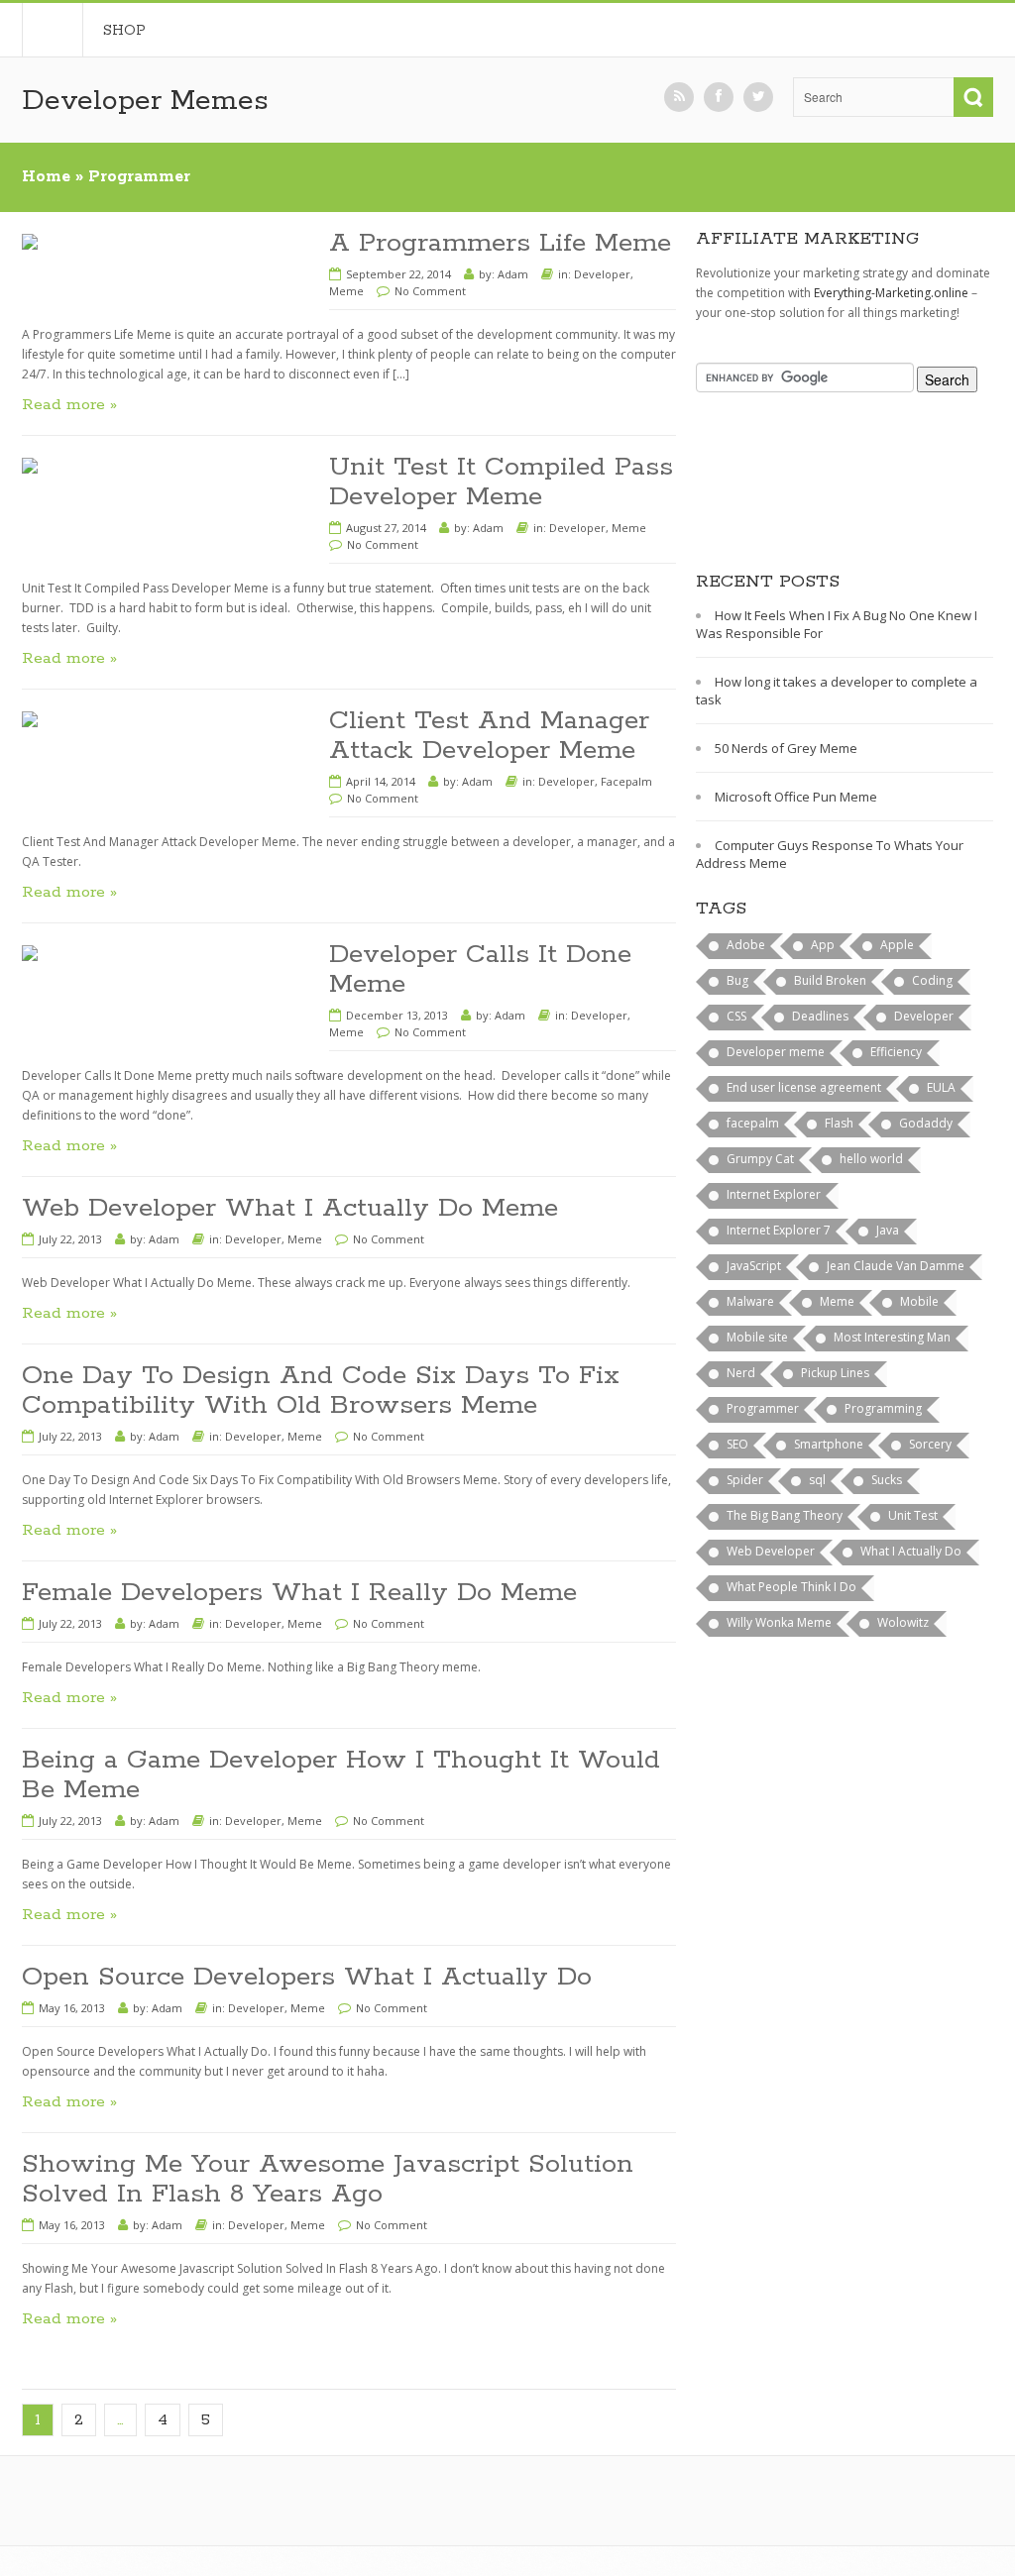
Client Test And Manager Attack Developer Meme (489, 736)
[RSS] (679, 97)
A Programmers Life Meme (500, 243)
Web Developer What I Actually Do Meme (290, 1208)
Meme (346, 291)
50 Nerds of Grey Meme (786, 748)
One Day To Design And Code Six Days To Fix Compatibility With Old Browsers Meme (321, 1391)
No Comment (430, 291)
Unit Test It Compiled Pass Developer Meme (501, 482)
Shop (124, 31)
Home (52, 30)
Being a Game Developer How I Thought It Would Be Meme (341, 1775)
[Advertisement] (795, 496)
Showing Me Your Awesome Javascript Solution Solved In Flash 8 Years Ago (328, 2179)
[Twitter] (758, 97)
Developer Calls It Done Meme (480, 969)
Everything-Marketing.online (891, 293)
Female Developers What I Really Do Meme (299, 1593)
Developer (602, 274)
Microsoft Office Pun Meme (796, 797)
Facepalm (626, 781)
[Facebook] (719, 97)
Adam (513, 274)
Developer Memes (145, 101)
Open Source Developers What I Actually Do (307, 1977)
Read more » (69, 405)
